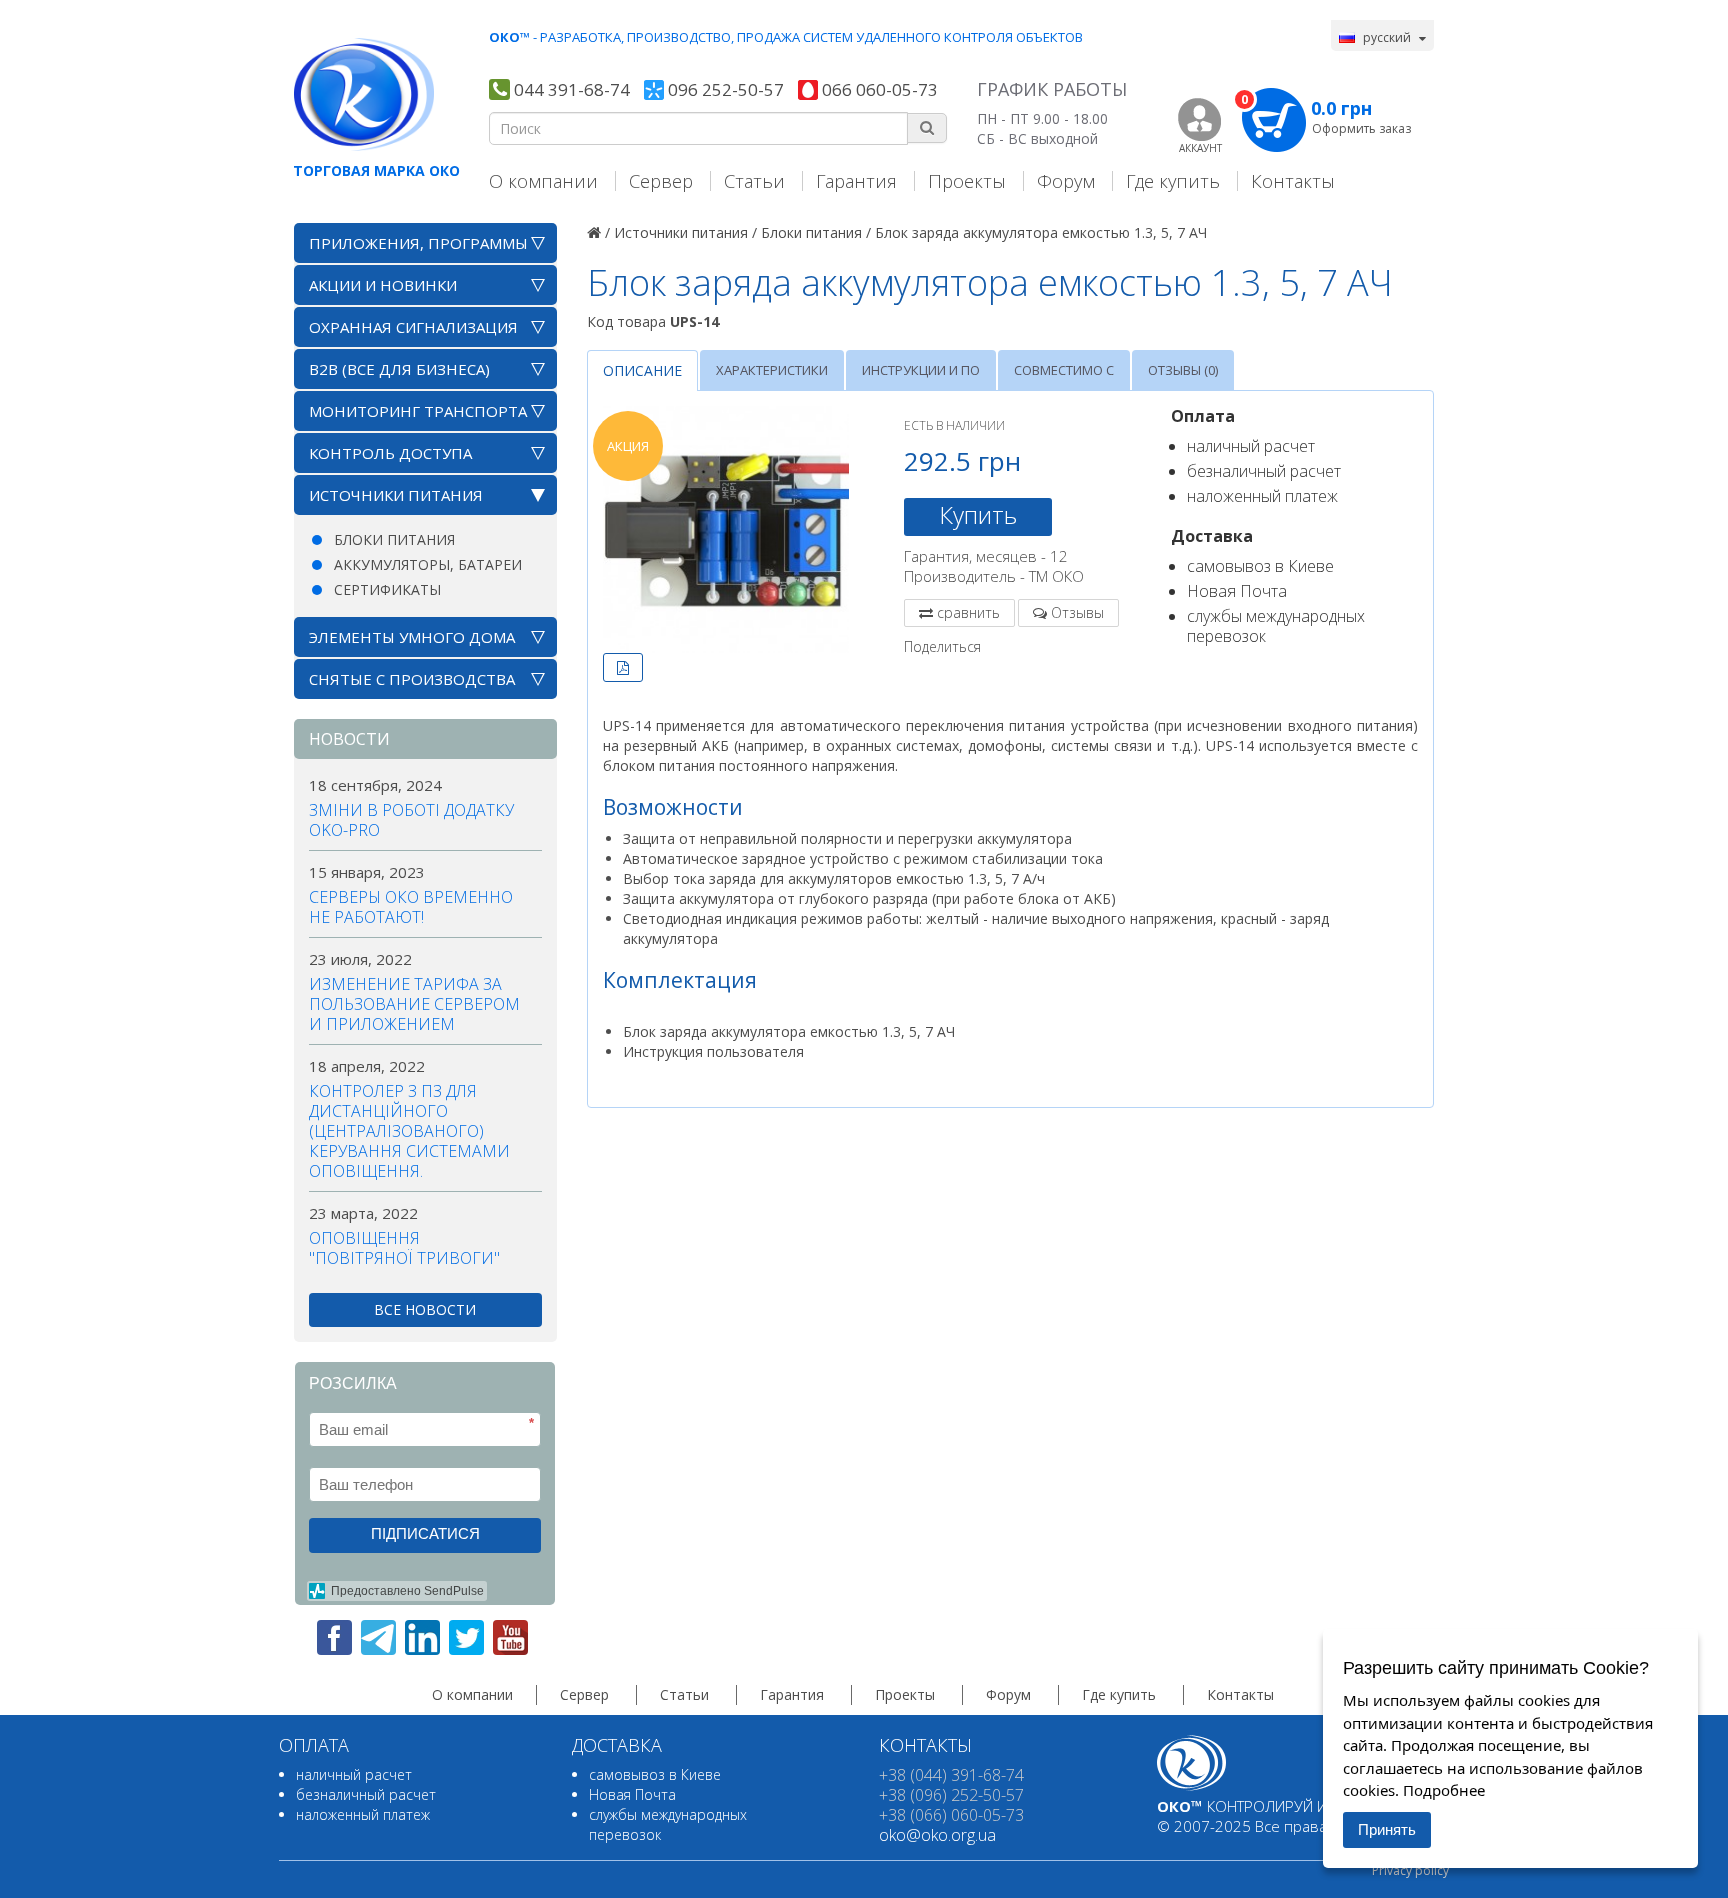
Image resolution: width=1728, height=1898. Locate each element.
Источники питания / (685, 232)
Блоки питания (394, 539)
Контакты (1293, 180)
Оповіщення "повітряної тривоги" (404, 1248)
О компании (543, 180)
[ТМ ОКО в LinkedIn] (422, 1637)
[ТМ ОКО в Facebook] (334, 1637)
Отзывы (1077, 612)
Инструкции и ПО (921, 370)
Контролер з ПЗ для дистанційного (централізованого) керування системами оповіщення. (409, 1131)
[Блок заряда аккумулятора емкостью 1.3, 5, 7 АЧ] (726, 529)
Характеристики (772, 370)
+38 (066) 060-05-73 (951, 1815)
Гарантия (856, 180)
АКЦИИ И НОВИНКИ (383, 285)
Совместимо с (1064, 370)
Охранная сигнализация (413, 327)
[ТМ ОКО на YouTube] (510, 1637)
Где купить (1173, 180)
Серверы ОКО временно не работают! (411, 907)
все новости (425, 1309)
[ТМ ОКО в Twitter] (466, 1637)
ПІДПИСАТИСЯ (425, 1533)
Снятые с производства (412, 679)
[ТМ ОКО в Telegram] (378, 1637)
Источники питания (396, 495)
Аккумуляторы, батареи (428, 564)
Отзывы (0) (1183, 370)
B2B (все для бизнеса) (399, 369)
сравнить (968, 612)
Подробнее (1444, 1790)
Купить (978, 514)
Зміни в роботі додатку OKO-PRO (411, 820)
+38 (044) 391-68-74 (951, 1775)
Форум (1066, 180)
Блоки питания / (816, 232)
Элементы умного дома (412, 637)
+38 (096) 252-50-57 (951, 1795)
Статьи (754, 180)
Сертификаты (387, 589)
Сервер (661, 180)
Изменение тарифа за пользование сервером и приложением (414, 1004)
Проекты (967, 180)
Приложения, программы (418, 243)
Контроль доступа (390, 453)
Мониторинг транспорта (418, 411)
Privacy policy (1410, 1870)
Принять (1387, 1829)
